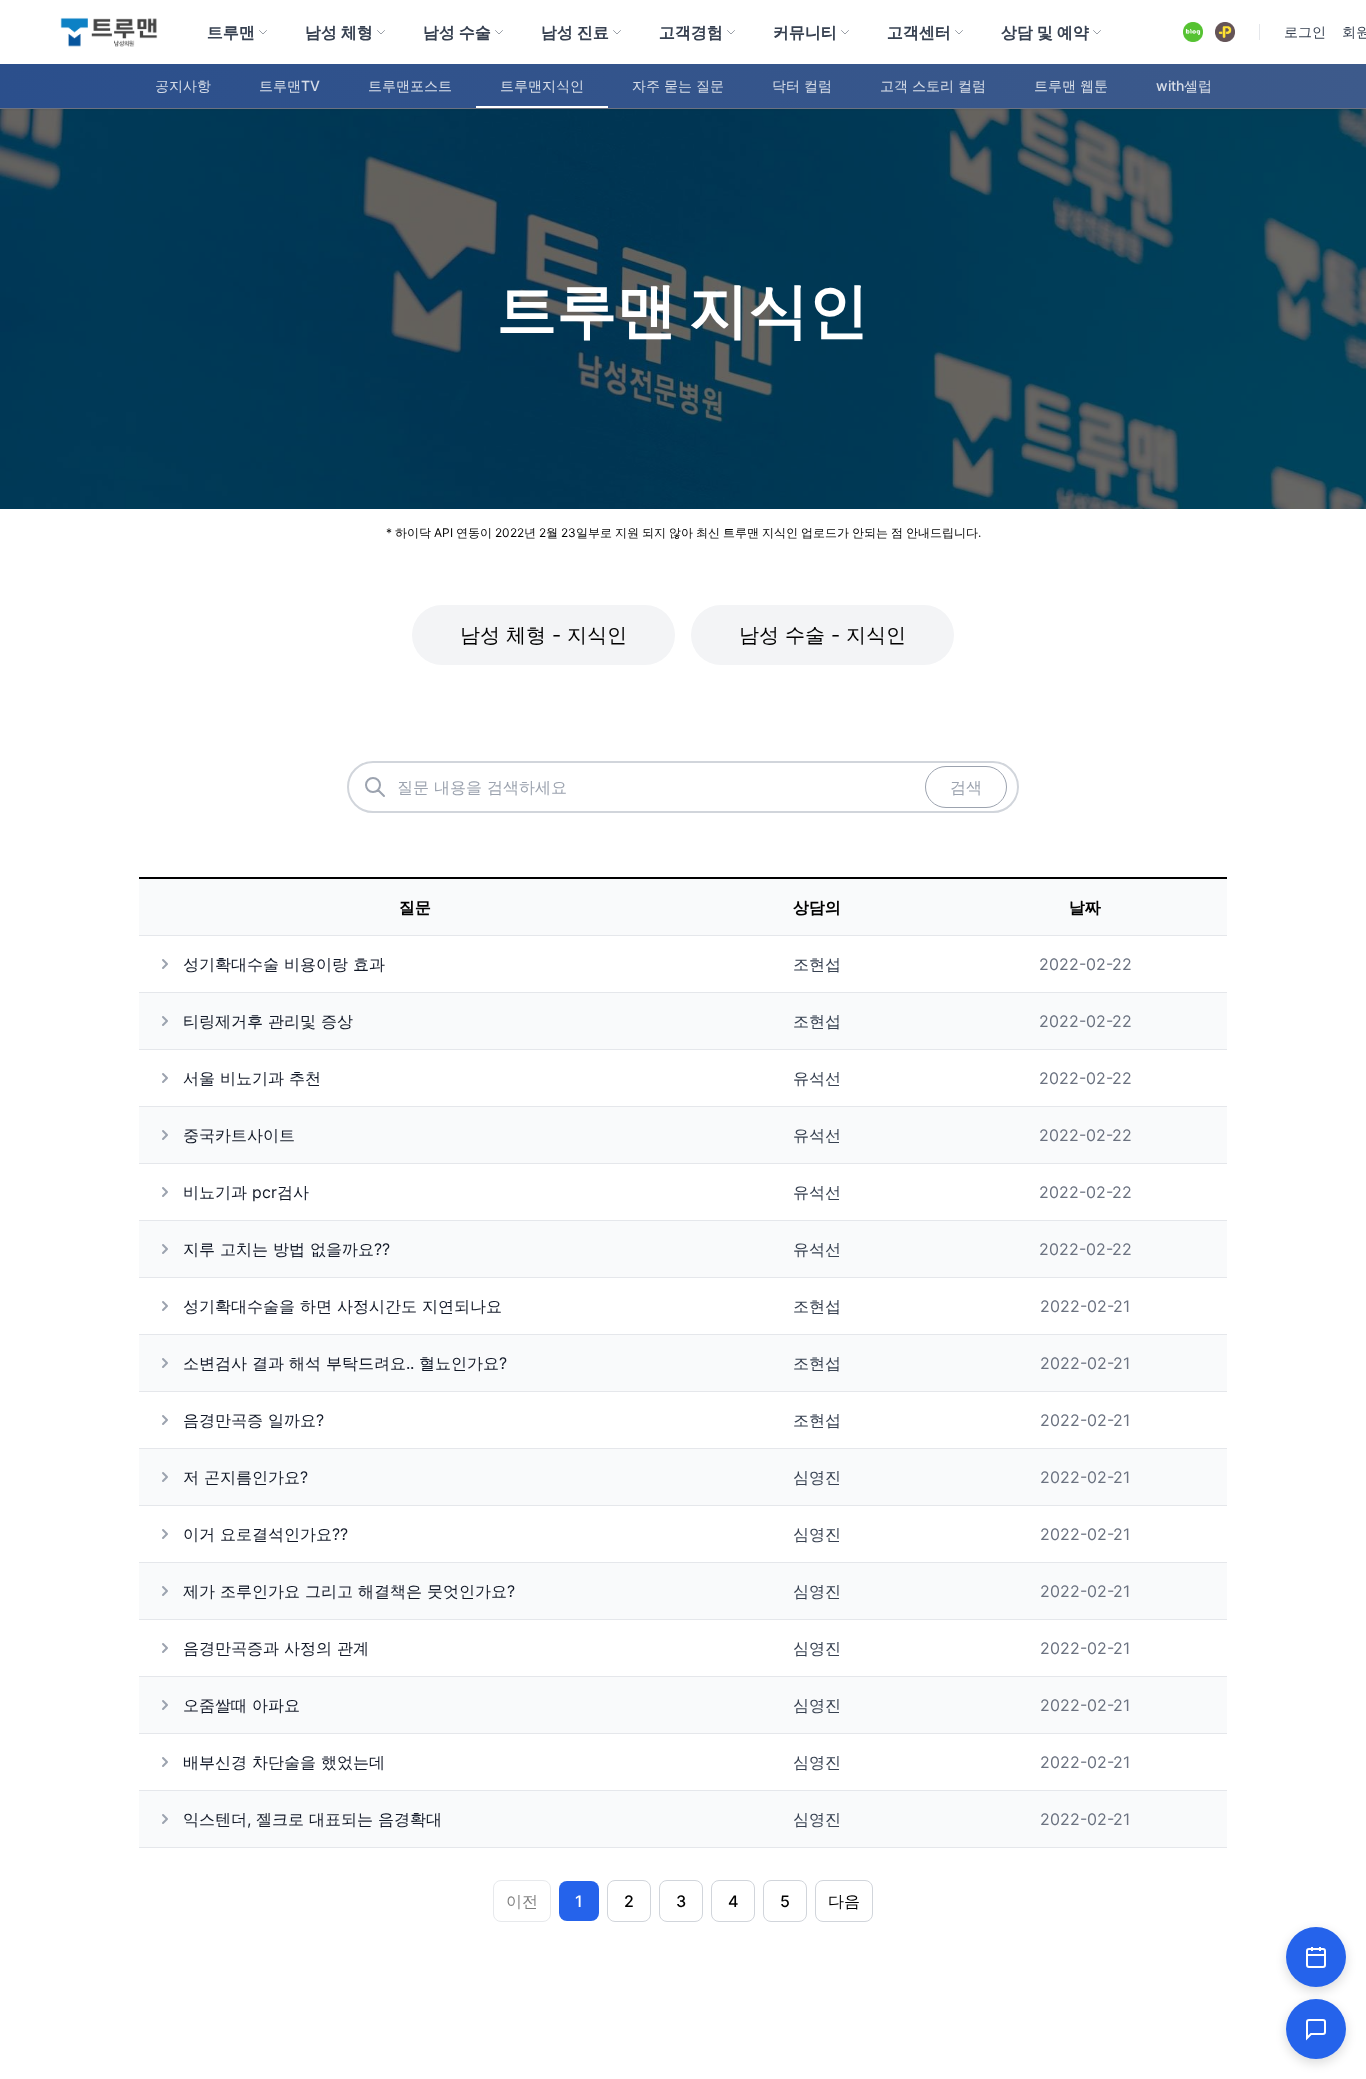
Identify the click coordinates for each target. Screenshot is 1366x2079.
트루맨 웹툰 (1071, 85)
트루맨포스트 (410, 85)
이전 (522, 1901)
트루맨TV (289, 85)
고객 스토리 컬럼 (933, 85)
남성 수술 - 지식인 (822, 635)
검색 (966, 787)
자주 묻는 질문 (678, 85)
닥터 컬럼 (802, 85)
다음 (844, 1901)
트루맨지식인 (542, 85)
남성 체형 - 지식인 (543, 635)
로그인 (1305, 31)
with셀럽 (1184, 85)
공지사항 (183, 85)
